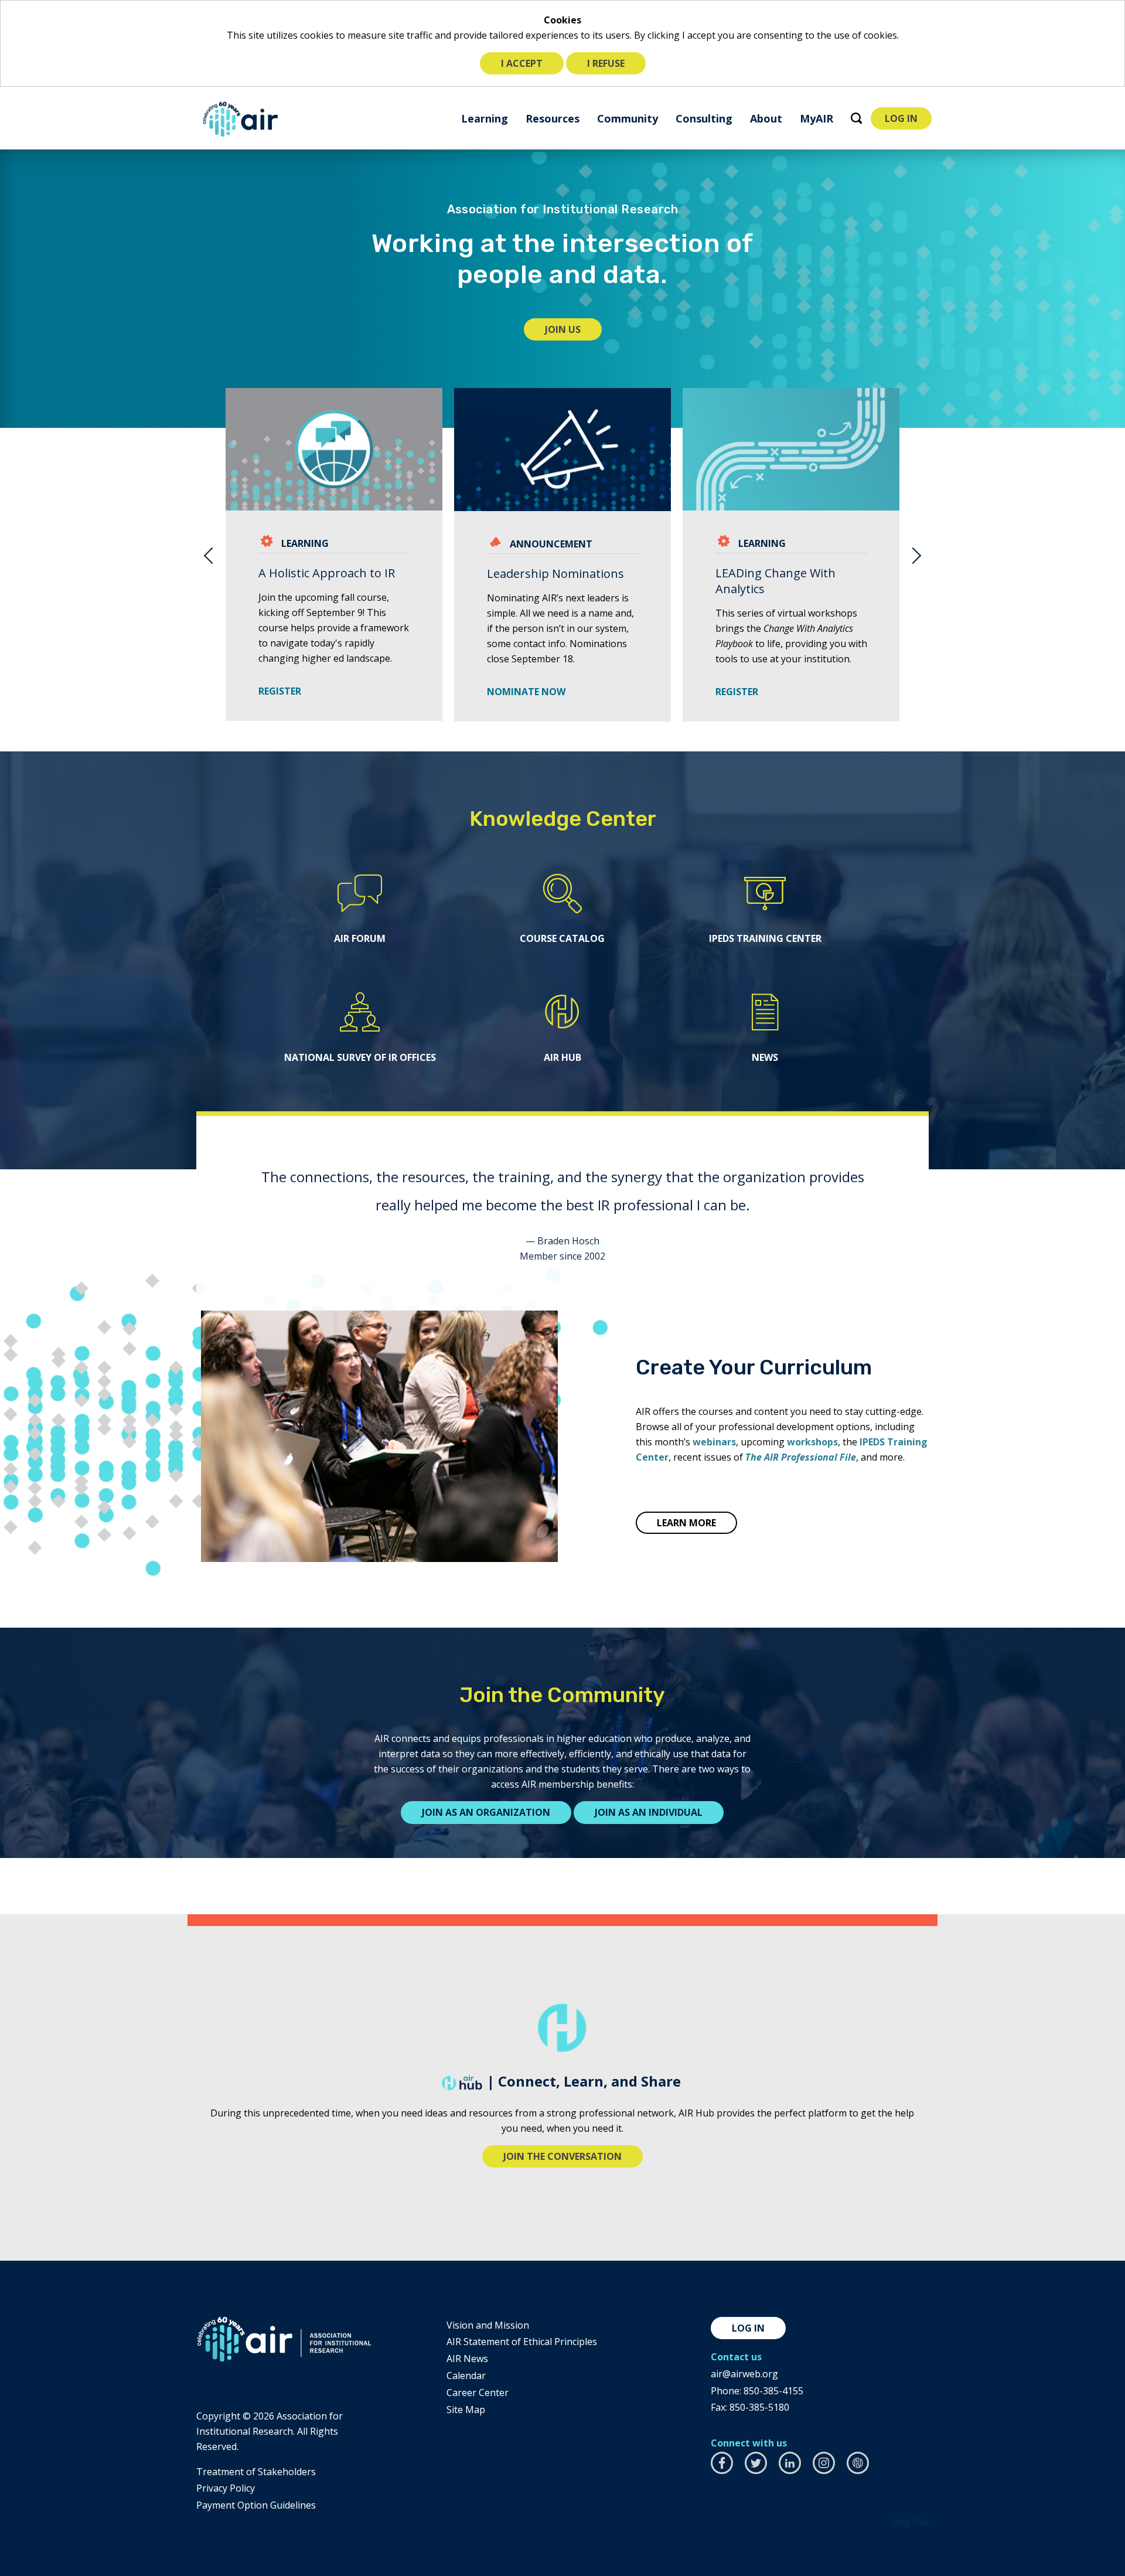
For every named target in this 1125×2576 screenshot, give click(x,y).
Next (917, 555)
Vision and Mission (488, 2325)
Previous (208, 555)
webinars (714, 1442)
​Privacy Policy (226, 2488)
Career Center (478, 2393)
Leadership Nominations (555, 574)
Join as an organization (486, 1812)
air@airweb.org (744, 2374)
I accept (522, 63)
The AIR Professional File (801, 1457)
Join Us (573, 331)
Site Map (466, 2410)
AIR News (467, 2359)
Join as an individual (649, 1812)
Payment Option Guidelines (256, 2505)
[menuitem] (485, 118)
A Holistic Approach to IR (327, 573)
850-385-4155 (773, 2391)
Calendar (466, 2376)
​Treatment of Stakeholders (256, 2472)
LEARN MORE (686, 1523)
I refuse (606, 63)
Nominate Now (526, 692)
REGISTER (284, 691)
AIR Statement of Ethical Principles (522, 2342)
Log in (748, 2328)
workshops (812, 1442)
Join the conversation (562, 2156)
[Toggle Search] (856, 118)
